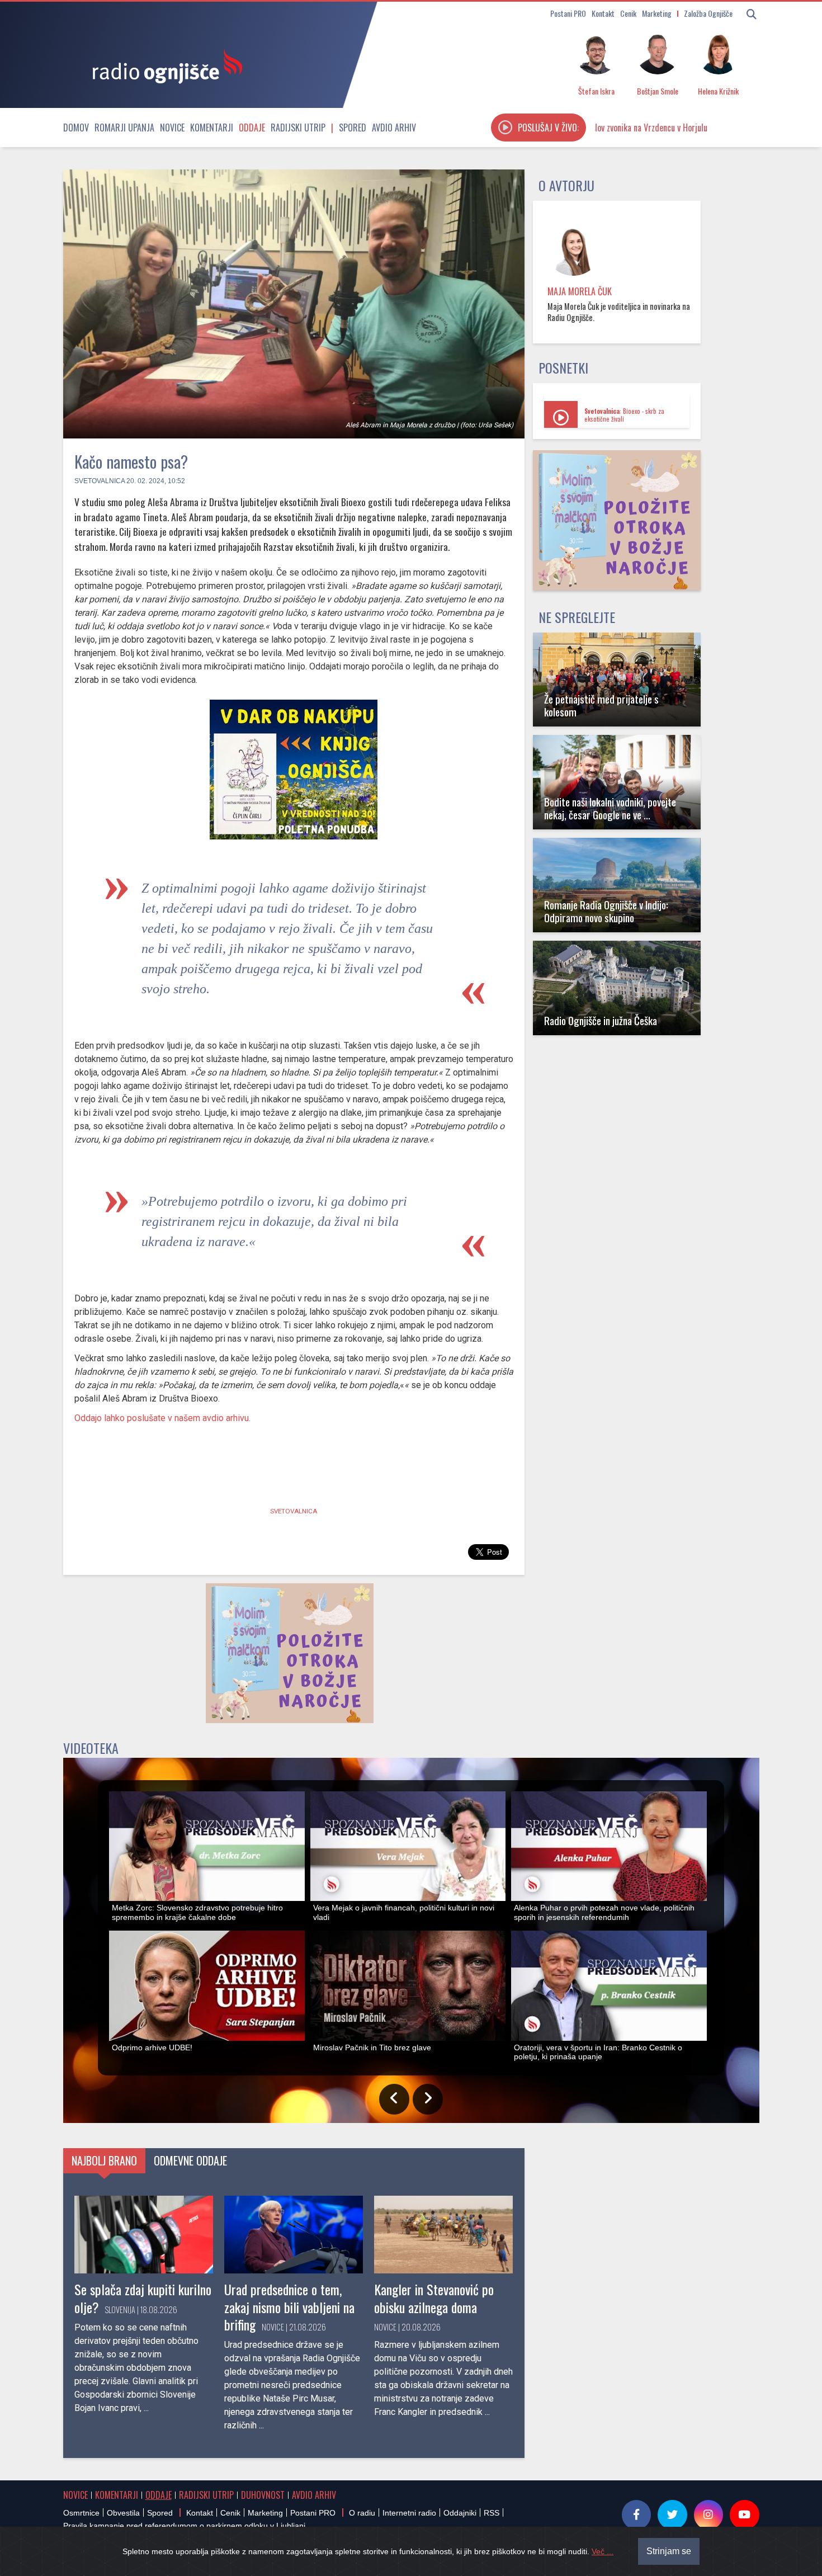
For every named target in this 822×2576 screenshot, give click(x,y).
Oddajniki (460, 2513)
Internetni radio (409, 2513)
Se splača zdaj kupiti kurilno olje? (143, 2298)
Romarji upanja (124, 128)
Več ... (603, 2551)
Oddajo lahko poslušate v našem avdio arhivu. (162, 1418)
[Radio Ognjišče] (164, 66)
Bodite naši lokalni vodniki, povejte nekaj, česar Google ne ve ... (610, 808)
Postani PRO (568, 13)
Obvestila (123, 2513)
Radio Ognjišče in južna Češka (601, 1020)
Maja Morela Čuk (580, 291)
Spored (353, 128)
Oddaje (252, 128)
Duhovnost (263, 2495)
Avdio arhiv (394, 128)
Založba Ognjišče (708, 13)
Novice (172, 128)
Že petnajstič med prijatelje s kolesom (601, 705)
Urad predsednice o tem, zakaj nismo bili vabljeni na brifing (289, 2306)
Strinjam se (669, 2551)
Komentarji (212, 128)
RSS (492, 2513)
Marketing (657, 13)
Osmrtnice (81, 2513)
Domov (76, 128)
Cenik (628, 13)
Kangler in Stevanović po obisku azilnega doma (434, 2298)
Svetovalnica (100, 481)
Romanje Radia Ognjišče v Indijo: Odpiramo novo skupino (606, 911)
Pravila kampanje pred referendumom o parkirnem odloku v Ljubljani (184, 2526)
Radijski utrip (298, 128)
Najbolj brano (104, 2160)
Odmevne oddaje (190, 2160)
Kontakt (603, 13)
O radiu (362, 2513)
